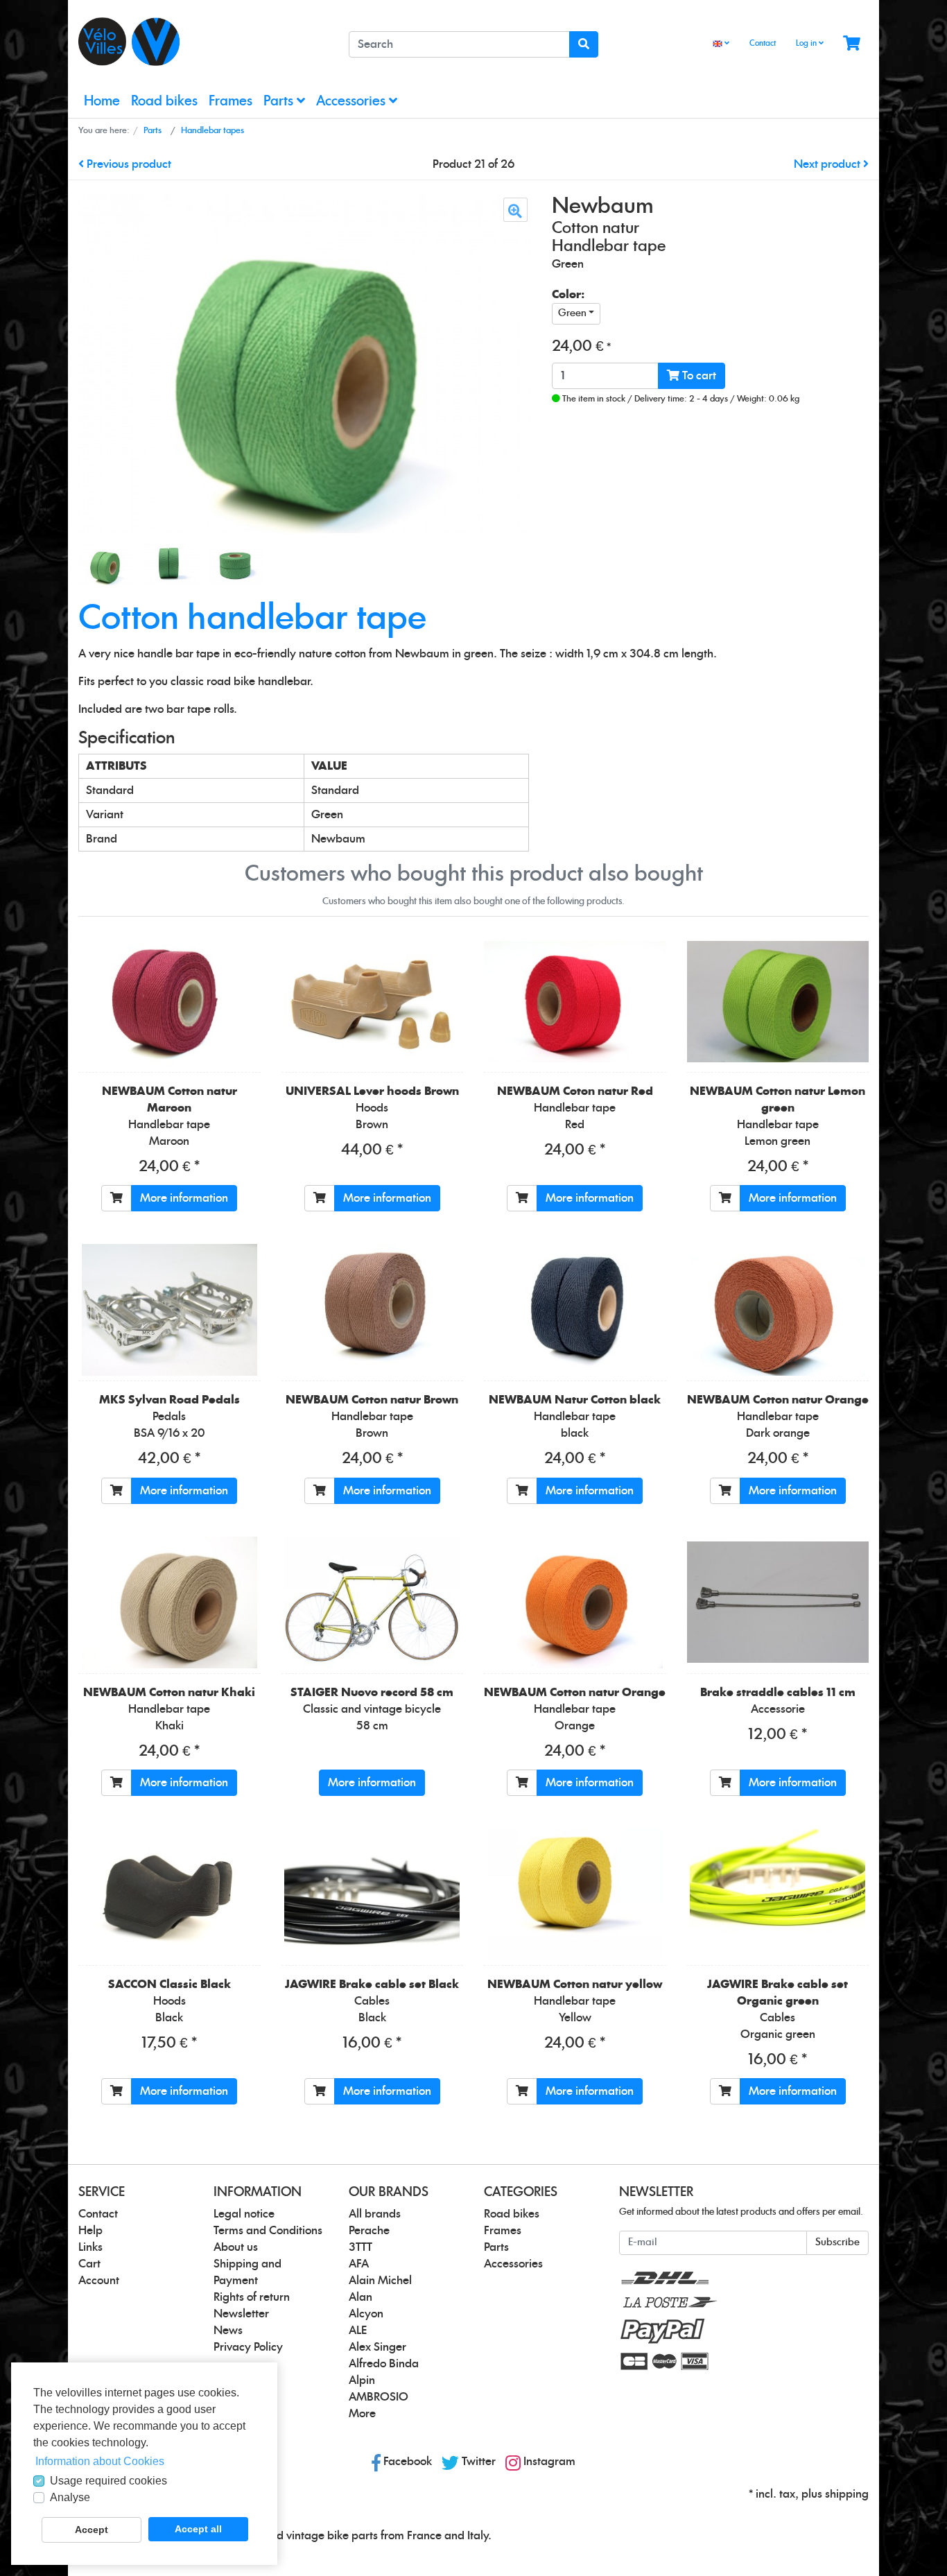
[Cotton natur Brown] (372, 1310)
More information (184, 1198)
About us (236, 2247)
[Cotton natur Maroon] (170, 1001)
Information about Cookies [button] (100, 2461)
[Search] (584, 44)
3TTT (360, 2247)
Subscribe (837, 2242)
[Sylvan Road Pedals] (170, 1310)
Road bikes (164, 102)
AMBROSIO (379, 2397)
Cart (89, 2264)
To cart (698, 376)
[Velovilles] (203, 42)
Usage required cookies (108, 2481)
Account (99, 2281)
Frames (231, 102)
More (362, 2414)
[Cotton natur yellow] (575, 1894)
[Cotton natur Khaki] (170, 1602)
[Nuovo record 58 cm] (372, 1602)
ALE (358, 2331)
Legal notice (244, 2214)
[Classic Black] (170, 1894)
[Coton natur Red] (575, 1002)
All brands (375, 2214)
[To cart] (116, 1198)
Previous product (128, 164)
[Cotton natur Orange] (777, 1310)
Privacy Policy (248, 2347)
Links (90, 2247)
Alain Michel (380, 2281)
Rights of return (252, 2297)
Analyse (70, 2497)
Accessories (353, 102)
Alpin (362, 2380)
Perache (369, 2231)
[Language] (721, 44)
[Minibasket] (852, 44)
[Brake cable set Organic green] (777, 1894)
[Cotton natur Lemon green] (778, 1002)
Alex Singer (377, 2347)
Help (90, 2231)
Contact (763, 43)
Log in (807, 43)
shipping (847, 2494)
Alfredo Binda (384, 2364)
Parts (280, 102)
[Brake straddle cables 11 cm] (778, 1602)
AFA (359, 2264)
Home (102, 102)
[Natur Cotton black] (575, 1310)
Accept (92, 2530)
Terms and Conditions (268, 2231)
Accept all (198, 2529)
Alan (360, 2297)
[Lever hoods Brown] (372, 1001)
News (228, 2331)
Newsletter (241, 2314)
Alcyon (366, 2314)
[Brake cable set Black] (372, 1894)
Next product (828, 164)
